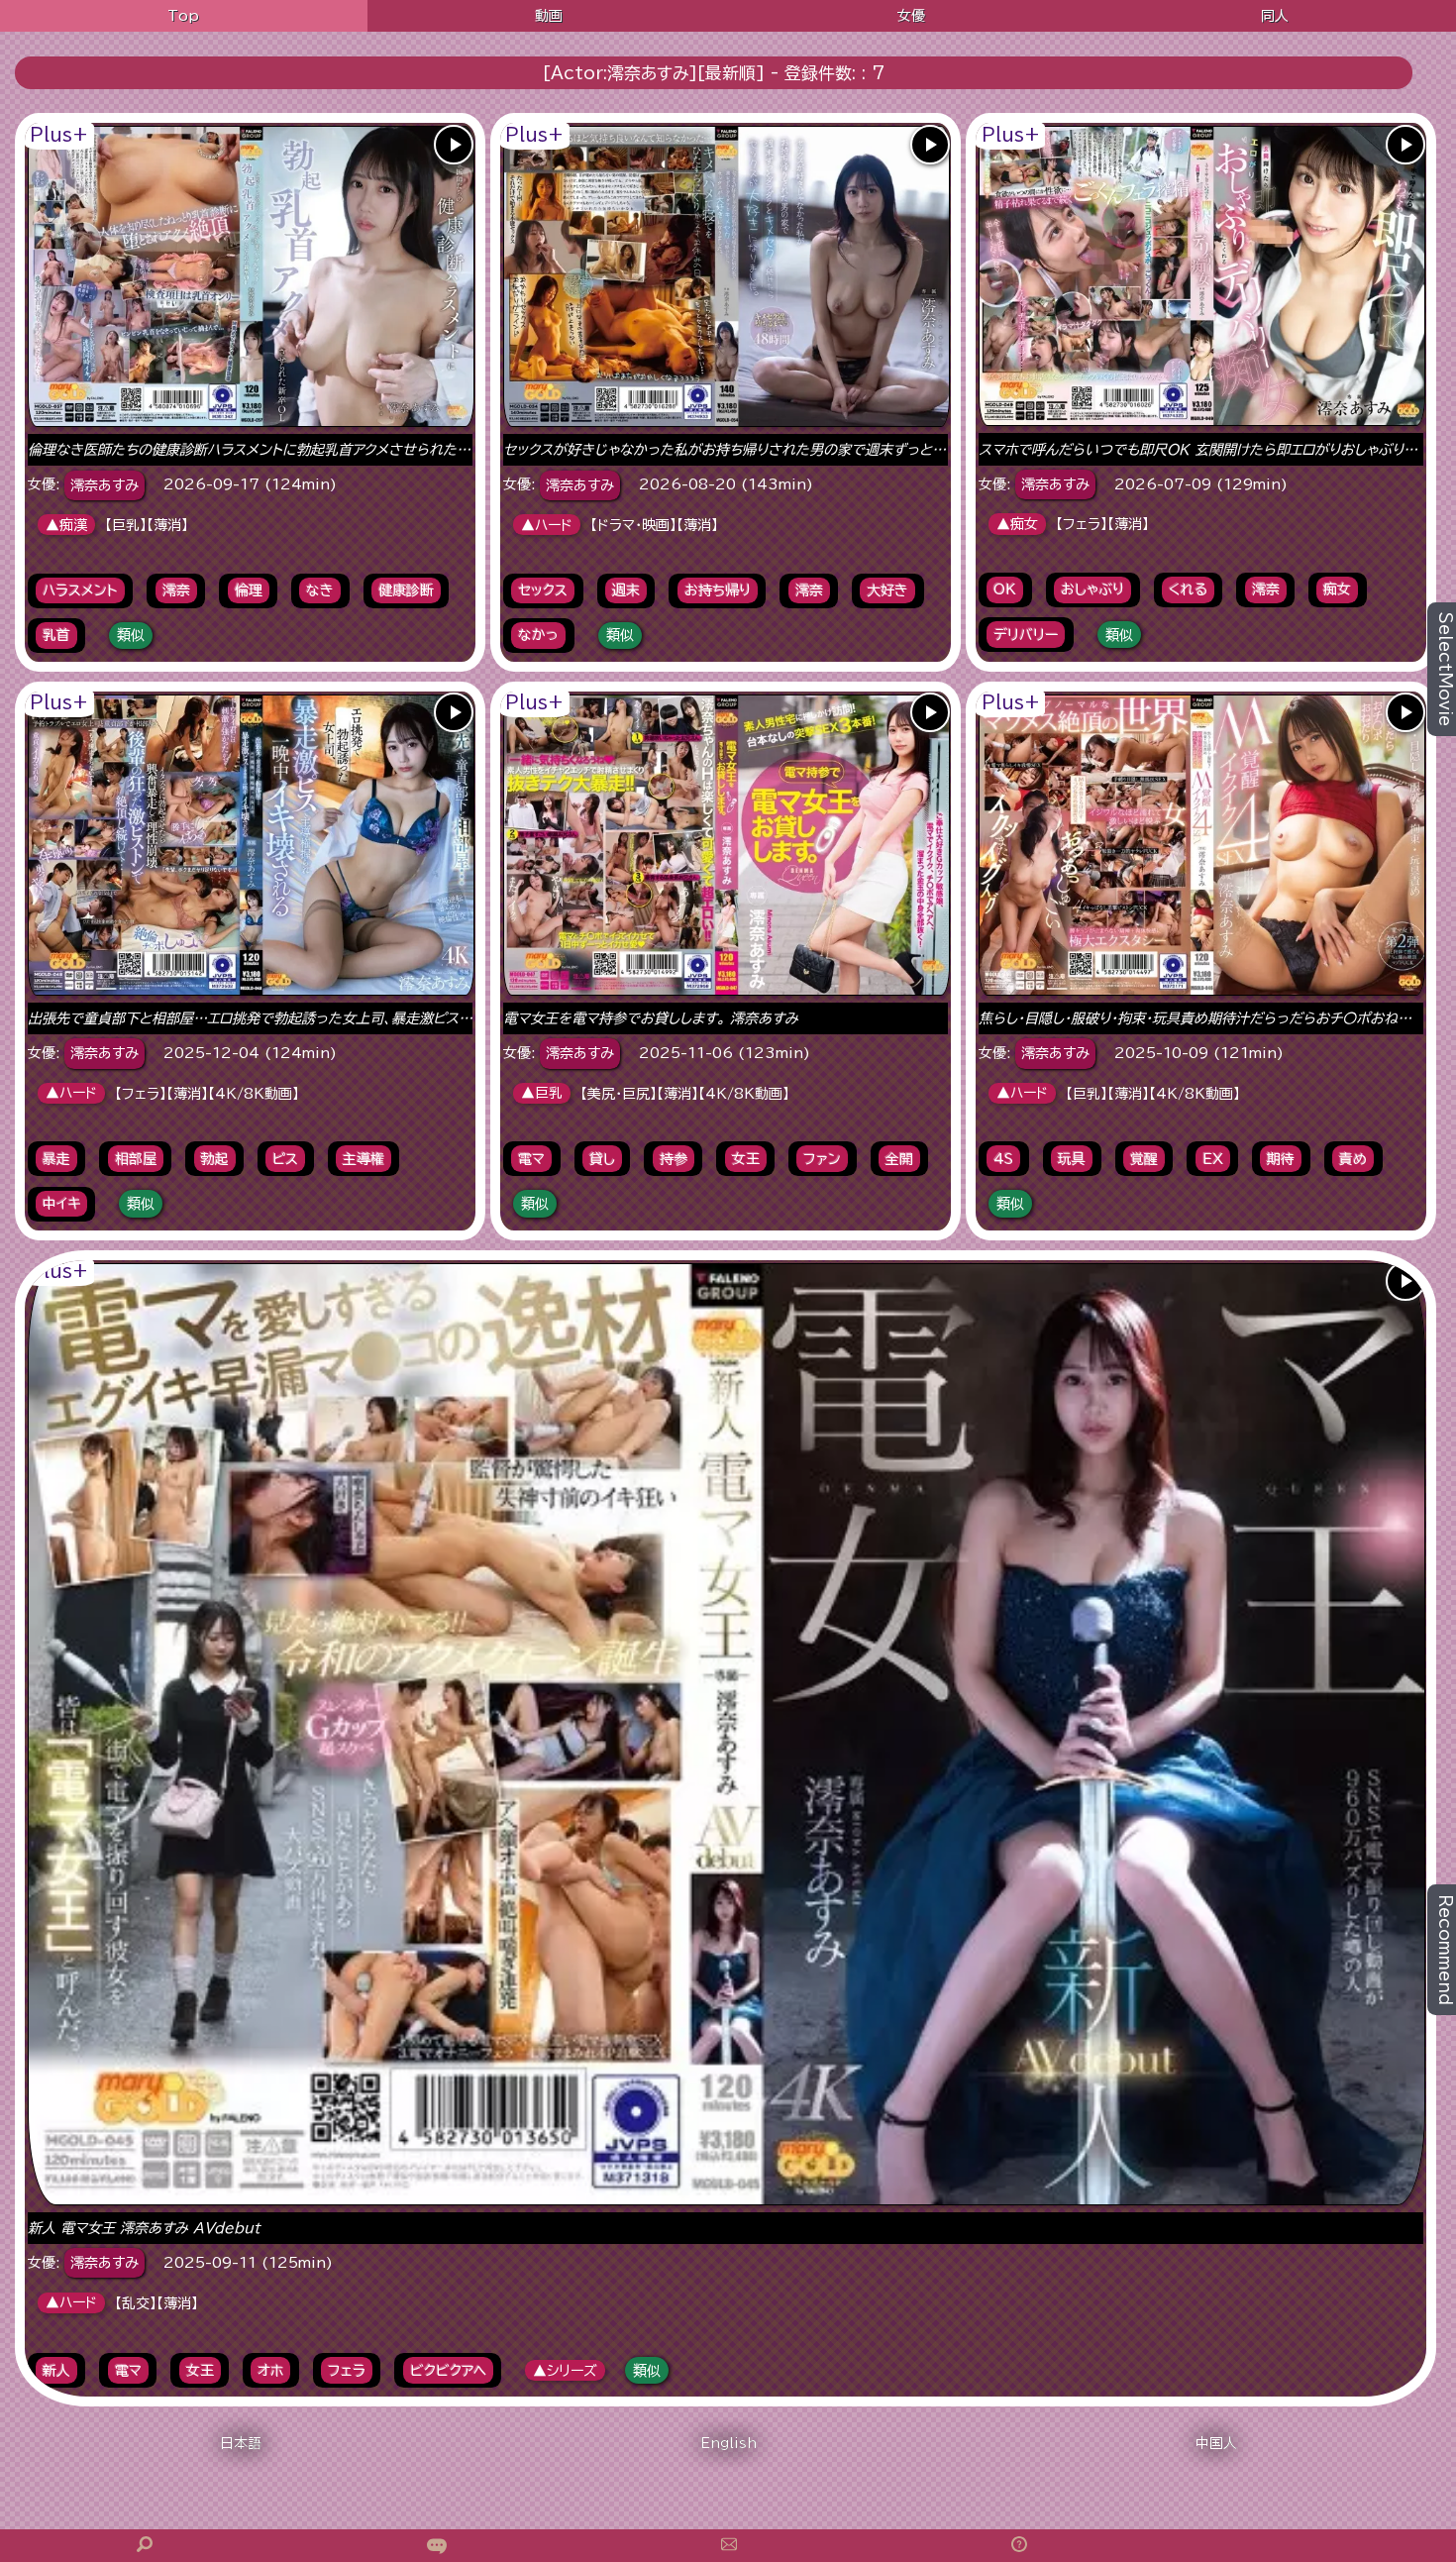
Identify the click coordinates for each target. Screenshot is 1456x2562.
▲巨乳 (542, 1093)
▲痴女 (1017, 524)
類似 (131, 635)
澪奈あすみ (104, 485)
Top (183, 16)
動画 (549, 16)
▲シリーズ (565, 2371)
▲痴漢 (66, 525)
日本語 (241, 2443)
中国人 (1216, 2443)
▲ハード (547, 525)
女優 (911, 16)
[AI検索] (437, 2546)
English (728, 2443)
